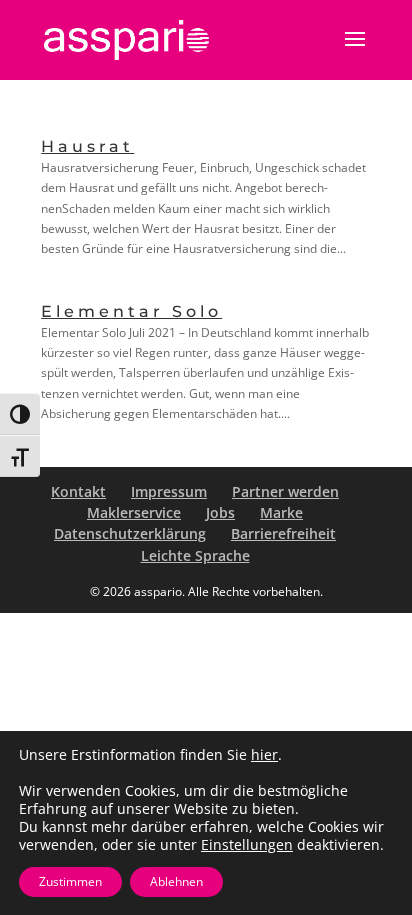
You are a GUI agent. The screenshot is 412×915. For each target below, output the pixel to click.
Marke (281, 512)
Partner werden (285, 491)
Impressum (169, 491)
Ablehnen (176, 881)
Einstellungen (247, 845)
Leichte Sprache (195, 555)
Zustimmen (70, 881)
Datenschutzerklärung (130, 533)
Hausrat (87, 146)
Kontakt (78, 491)
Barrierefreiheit (283, 533)
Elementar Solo (131, 311)
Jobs (220, 512)
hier (264, 754)
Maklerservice (134, 512)
